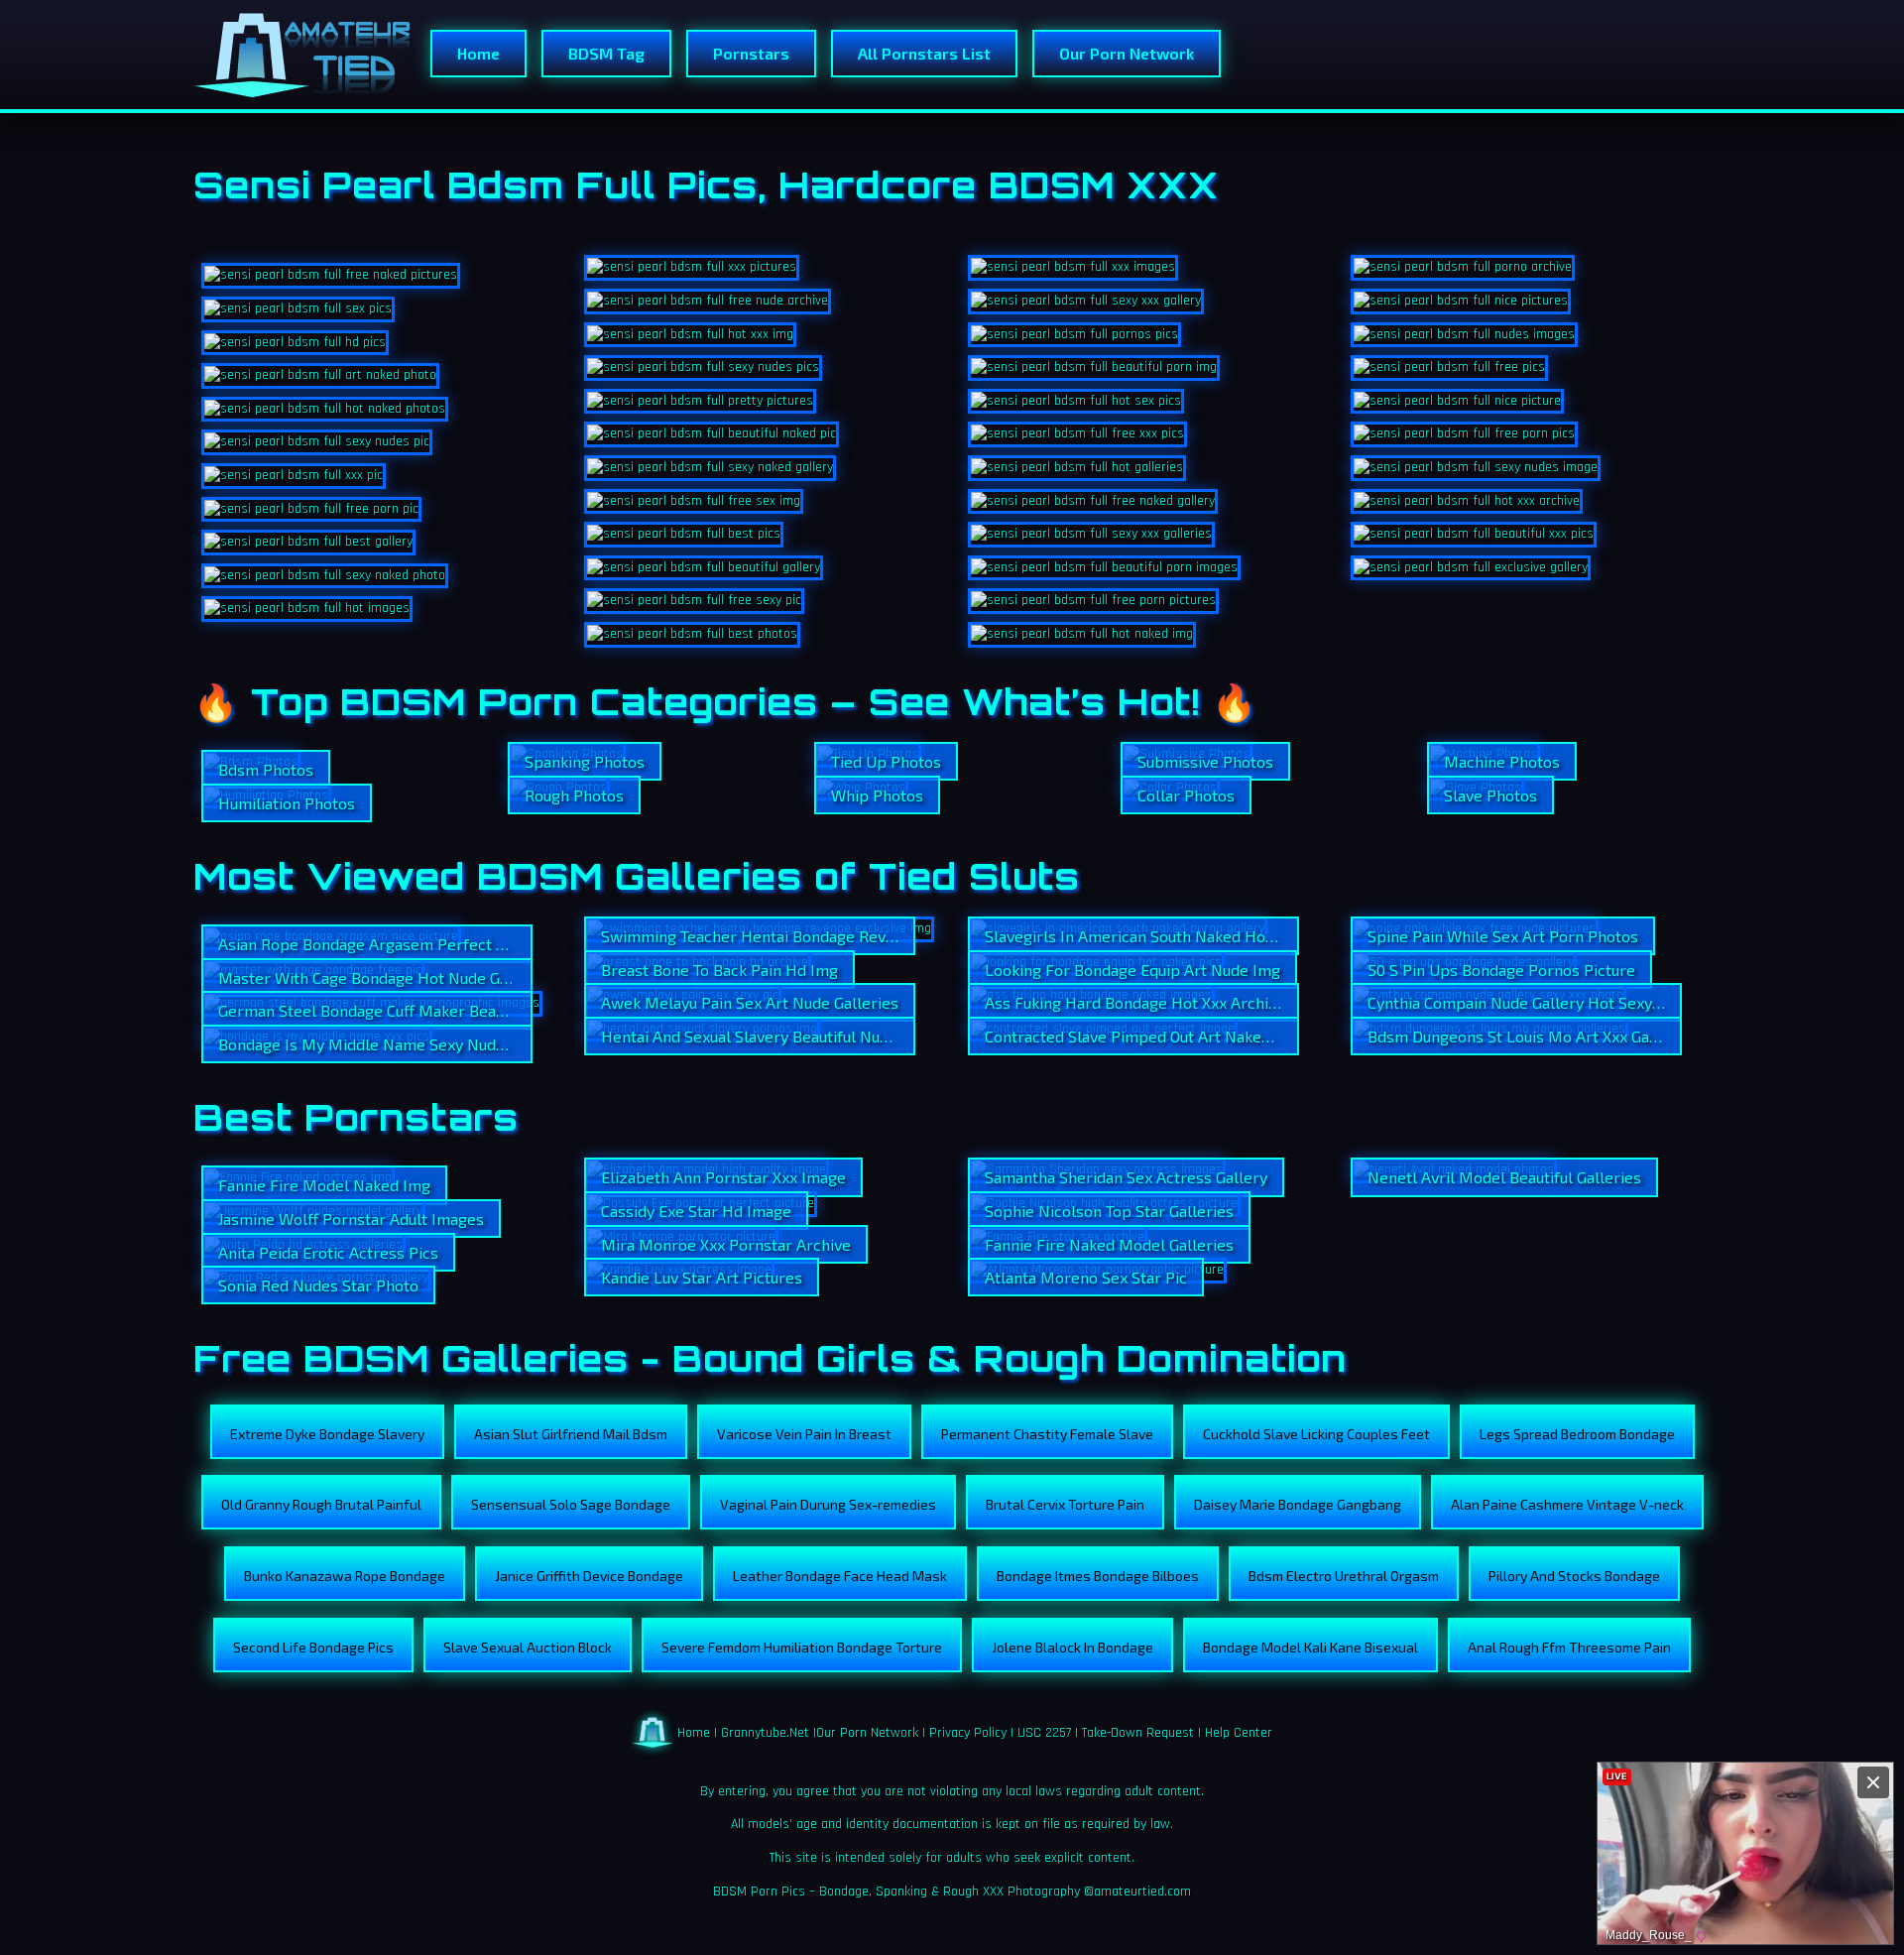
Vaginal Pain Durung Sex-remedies (828, 1504)
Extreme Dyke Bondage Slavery (327, 1434)
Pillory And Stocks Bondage (1574, 1576)
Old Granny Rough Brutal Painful (321, 1504)
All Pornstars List (924, 53)
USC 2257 (1044, 1732)
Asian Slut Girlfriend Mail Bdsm (571, 1434)
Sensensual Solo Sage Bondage (571, 1504)
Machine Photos (1502, 761)
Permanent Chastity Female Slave (1047, 1434)
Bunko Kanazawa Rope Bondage (345, 1576)
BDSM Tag (606, 53)
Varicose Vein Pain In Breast (804, 1434)
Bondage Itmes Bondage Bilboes (1098, 1576)
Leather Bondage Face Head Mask (840, 1576)
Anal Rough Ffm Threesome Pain (1569, 1647)
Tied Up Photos (886, 761)
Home (478, 53)
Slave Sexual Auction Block (528, 1647)
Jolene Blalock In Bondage (1072, 1647)
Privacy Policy (968, 1732)
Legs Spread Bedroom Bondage (1577, 1434)
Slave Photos (1490, 795)
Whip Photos (877, 795)
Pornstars (751, 53)
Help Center (1239, 1732)
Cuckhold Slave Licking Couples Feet (1316, 1434)
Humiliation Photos (287, 803)
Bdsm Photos (266, 769)
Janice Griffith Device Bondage (589, 1576)
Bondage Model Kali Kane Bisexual (1310, 1647)
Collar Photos (1186, 795)
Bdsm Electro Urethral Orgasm (1344, 1576)
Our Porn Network (1127, 53)
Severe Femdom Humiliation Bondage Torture (802, 1647)
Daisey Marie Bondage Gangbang (1298, 1504)
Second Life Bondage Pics (313, 1647)
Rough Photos (574, 795)
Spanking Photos (585, 761)
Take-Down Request (1138, 1732)
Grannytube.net (765, 1732)
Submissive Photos (1205, 761)
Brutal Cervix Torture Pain (1065, 1504)
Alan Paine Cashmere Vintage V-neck (1567, 1504)
